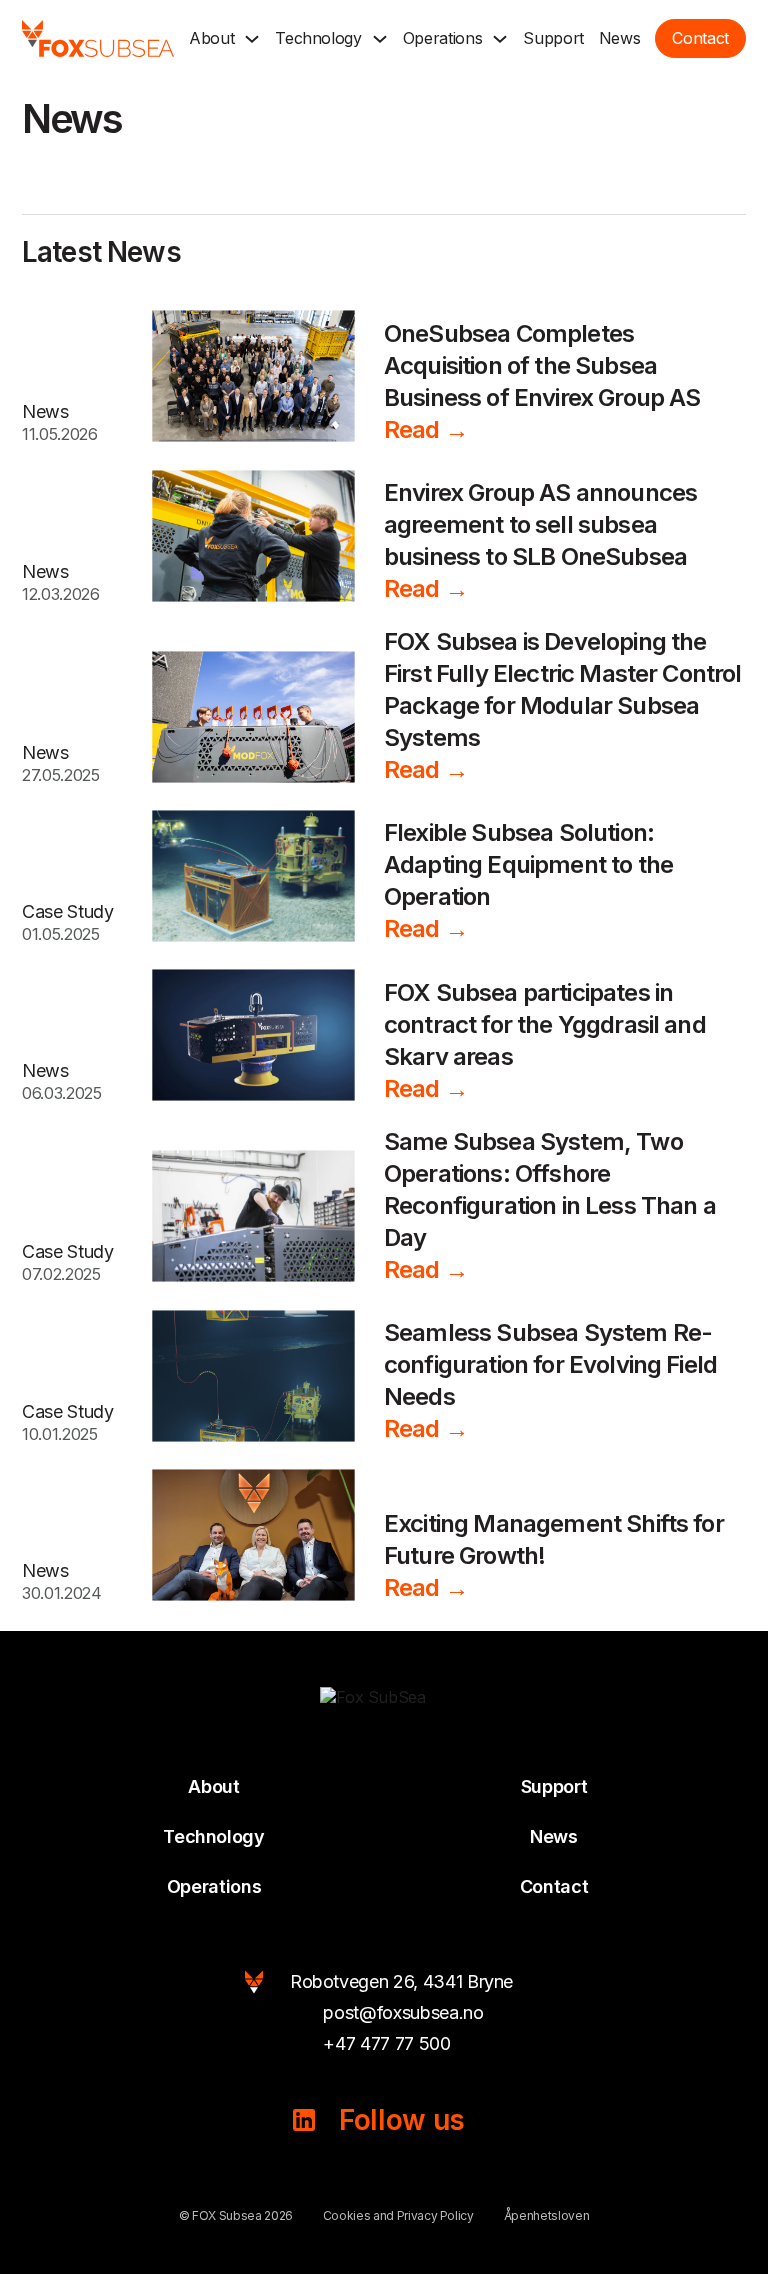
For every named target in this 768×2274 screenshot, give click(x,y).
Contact (554, 1886)
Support (553, 38)
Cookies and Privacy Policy (398, 2215)
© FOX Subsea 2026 (236, 2215)
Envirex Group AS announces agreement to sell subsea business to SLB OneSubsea (540, 524)
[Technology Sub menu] (380, 39)
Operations (443, 38)
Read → (426, 429)
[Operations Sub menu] (500, 39)
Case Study (68, 911)
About (211, 38)
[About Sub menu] (252, 39)
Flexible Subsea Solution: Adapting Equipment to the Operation (528, 864)
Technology (318, 38)
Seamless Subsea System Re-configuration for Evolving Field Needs (550, 1364)
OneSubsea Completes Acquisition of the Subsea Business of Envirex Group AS (542, 365)
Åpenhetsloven (546, 2215)
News (620, 38)
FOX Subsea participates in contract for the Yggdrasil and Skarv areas (545, 1024)
